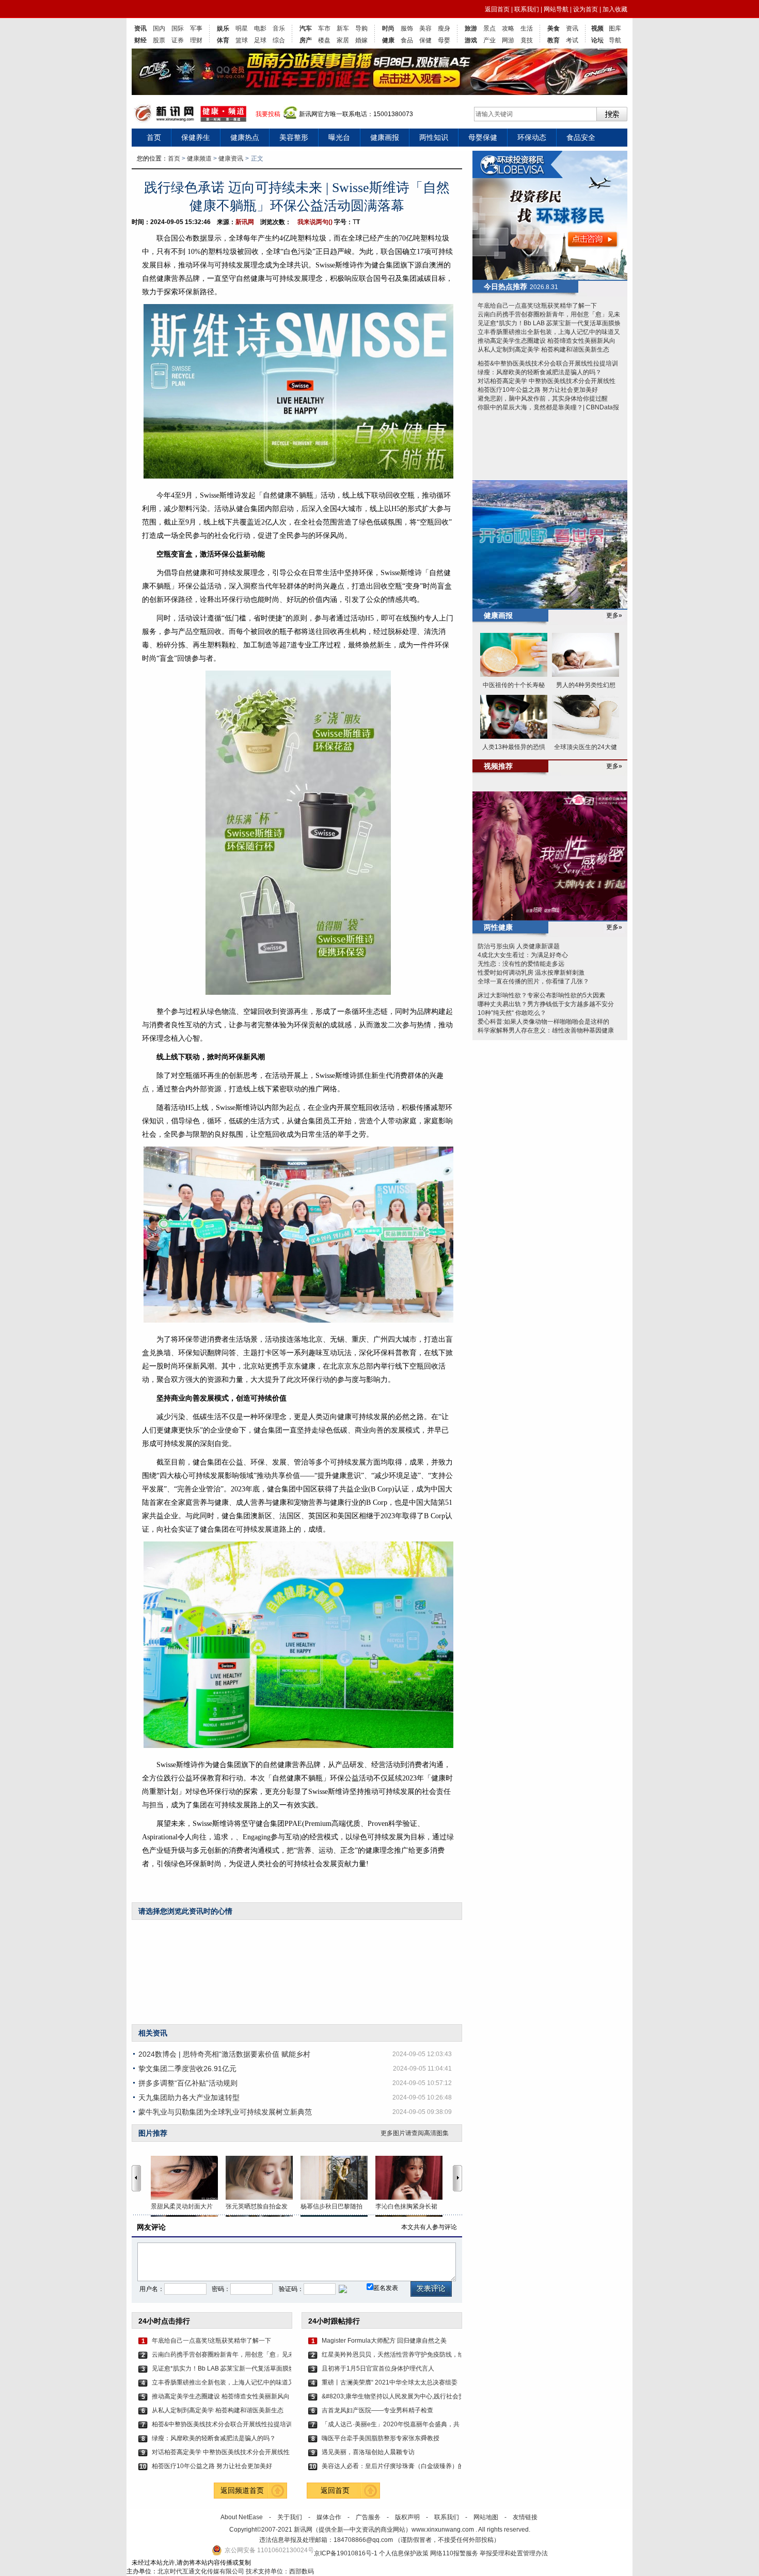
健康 (388, 40)
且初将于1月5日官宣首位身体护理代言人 (378, 2368)
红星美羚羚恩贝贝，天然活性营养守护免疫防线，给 (391, 2355)
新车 (343, 28)
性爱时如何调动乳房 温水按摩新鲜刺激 (531, 973)
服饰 (407, 28)
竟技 (527, 40)
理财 (196, 40)
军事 (196, 28)
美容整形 (294, 137)
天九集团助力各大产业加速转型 (189, 2097)
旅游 (471, 28)
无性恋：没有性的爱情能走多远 (521, 964)
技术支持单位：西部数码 (280, 2571)
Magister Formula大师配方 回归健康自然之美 (384, 2341)
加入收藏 (615, 9)
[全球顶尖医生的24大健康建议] (586, 717)
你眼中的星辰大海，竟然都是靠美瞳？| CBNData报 (548, 407)
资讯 (140, 28)
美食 (554, 28)
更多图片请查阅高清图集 (415, 2133)
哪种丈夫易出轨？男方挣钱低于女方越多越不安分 (546, 1004)
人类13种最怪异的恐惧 (514, 747)
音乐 (279, 28)
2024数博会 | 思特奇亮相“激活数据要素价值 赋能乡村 (224, 2054)
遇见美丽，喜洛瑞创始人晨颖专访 (368, 2452)
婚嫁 (361, 40)
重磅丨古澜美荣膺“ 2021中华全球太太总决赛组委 (390, 2382)
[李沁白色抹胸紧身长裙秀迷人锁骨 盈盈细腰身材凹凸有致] (413, 2178)
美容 (425, 28)
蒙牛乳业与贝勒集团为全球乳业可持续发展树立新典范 (225, 2112)
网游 (508, 40)
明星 (242, 28)
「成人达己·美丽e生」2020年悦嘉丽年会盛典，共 (391, 2424)
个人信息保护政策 (404, 2553)
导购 (361, 28)
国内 (159, 28)
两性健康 (498, 927)
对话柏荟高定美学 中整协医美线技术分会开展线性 (221, 2452)
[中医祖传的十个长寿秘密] (514, 655)
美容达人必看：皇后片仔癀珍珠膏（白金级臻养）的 (391, 2466)
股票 (159, 40)
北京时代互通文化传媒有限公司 (201, 2571)
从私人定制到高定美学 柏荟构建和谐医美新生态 (218, 2410)
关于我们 (290, 2517)
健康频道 (199, 158)
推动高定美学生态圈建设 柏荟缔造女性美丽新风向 (221, 2396)
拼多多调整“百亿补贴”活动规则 (188, 2083)
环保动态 (532, 137)
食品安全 (581, 137)
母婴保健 (483, 137)
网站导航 (556, 9)
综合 (279, 40)
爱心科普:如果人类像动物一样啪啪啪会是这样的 (543, 1022)
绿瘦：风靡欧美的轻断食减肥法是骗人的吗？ (214, 2438)
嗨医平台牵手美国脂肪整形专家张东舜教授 (381, 2438)
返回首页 (497, 9)
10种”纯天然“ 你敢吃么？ (512, 1013)
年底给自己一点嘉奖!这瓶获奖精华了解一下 (211, 2341)
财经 (140, 40)
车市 (324, 28)
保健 (425, 40)
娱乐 (223, 28)
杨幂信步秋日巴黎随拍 (331, 2206)
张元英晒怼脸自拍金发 (257, 2206)
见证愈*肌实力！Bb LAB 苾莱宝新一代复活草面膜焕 (222, 2368)
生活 (527, 28)
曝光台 (339, 137)
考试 (572, 40)
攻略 (508, 28)
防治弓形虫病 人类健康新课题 (519, 946)
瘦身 (444, 28)
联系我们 (527, 9)
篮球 (242, 40)
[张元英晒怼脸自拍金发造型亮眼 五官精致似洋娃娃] (263, 2178)
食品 (407, 40)
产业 (489, 40)
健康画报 (385, 137)
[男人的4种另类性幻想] (586, 655)
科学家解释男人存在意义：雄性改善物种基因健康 (546, 1030)
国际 (178, 28)
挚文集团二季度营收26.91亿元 (187, 2069)
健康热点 (245, 137)
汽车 (306, 28)
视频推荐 (498, 766)
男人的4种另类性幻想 (586, 685)
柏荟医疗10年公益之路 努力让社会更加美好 (212, 2466)
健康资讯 (231, 158)
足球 (260, 40)
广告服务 (368, 2517)
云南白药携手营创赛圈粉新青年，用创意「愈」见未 (222, 2355)
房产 (306, 40)
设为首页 (586, 9)
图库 (615, 28)
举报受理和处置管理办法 (514, 2553)
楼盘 (324, 40)
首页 (154, 137)
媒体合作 (329, 2517)
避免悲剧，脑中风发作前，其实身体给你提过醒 (543, 399)
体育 (223, 40)
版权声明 (407, 2517)
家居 (343, 40)
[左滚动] (136, 2178)
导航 (615, 40)
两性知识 (434, 137)
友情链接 (525, 2517)
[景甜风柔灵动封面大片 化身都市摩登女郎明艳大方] (188, 2178)
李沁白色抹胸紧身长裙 (406, 2206)
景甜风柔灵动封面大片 (182, 2206)
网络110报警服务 (454, 2553)
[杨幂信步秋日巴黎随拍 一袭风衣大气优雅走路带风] (338, 2178)
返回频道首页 (242, 2490)
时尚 (388, 28)
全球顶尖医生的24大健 (586, 747)
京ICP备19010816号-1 (346, 2553)
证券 (178, 40)
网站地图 (486, 2517)
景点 (489, 28)
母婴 (444, 40)
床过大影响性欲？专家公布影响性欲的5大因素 (541, 995)
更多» (614, 615)
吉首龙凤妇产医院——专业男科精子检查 (377, 2410)
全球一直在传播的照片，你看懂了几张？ (533, 981)
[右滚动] (459, 2178)
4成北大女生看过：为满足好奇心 (523, 955)
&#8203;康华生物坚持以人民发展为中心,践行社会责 (391, 2396)
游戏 (471, 40)
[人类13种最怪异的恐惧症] (514, 717)
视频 (597, 28)
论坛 (597, 40)
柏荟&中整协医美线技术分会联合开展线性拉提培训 (222, 2424)
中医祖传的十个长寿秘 (514, 685)
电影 (260, 28)
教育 (554, 40)
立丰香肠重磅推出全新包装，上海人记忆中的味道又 (222, 2382)
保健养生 (196, 137)
